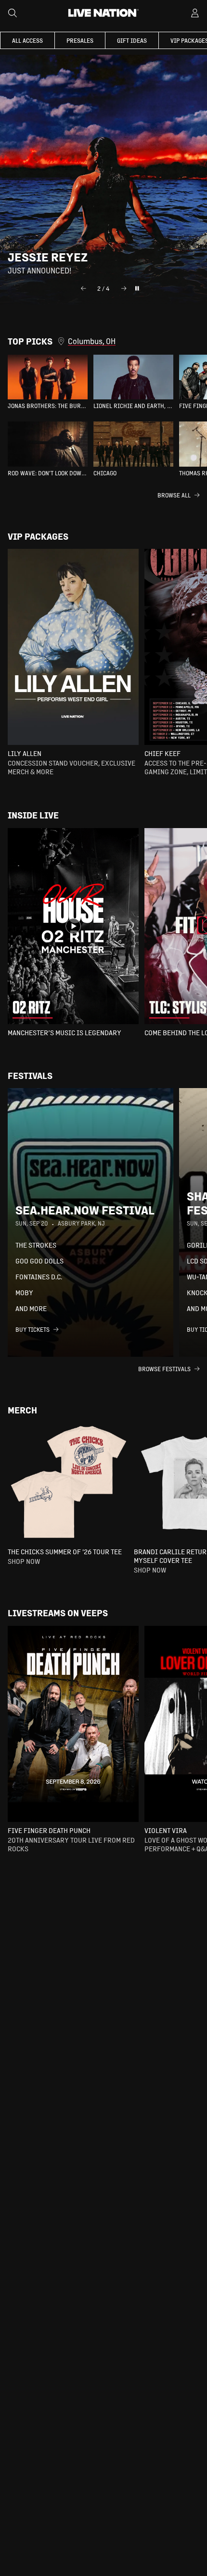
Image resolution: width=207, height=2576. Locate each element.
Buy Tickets (32, 1329)
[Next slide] (124, 288)
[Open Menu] (195, 13)
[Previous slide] (83, 288)
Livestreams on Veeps (58, 1613)
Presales (80, 40)
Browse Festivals (164, 1369)
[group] (48, 382)
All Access (27, 40)
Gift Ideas (132, 40)
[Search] (13, 13)
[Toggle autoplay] (137, 288)
